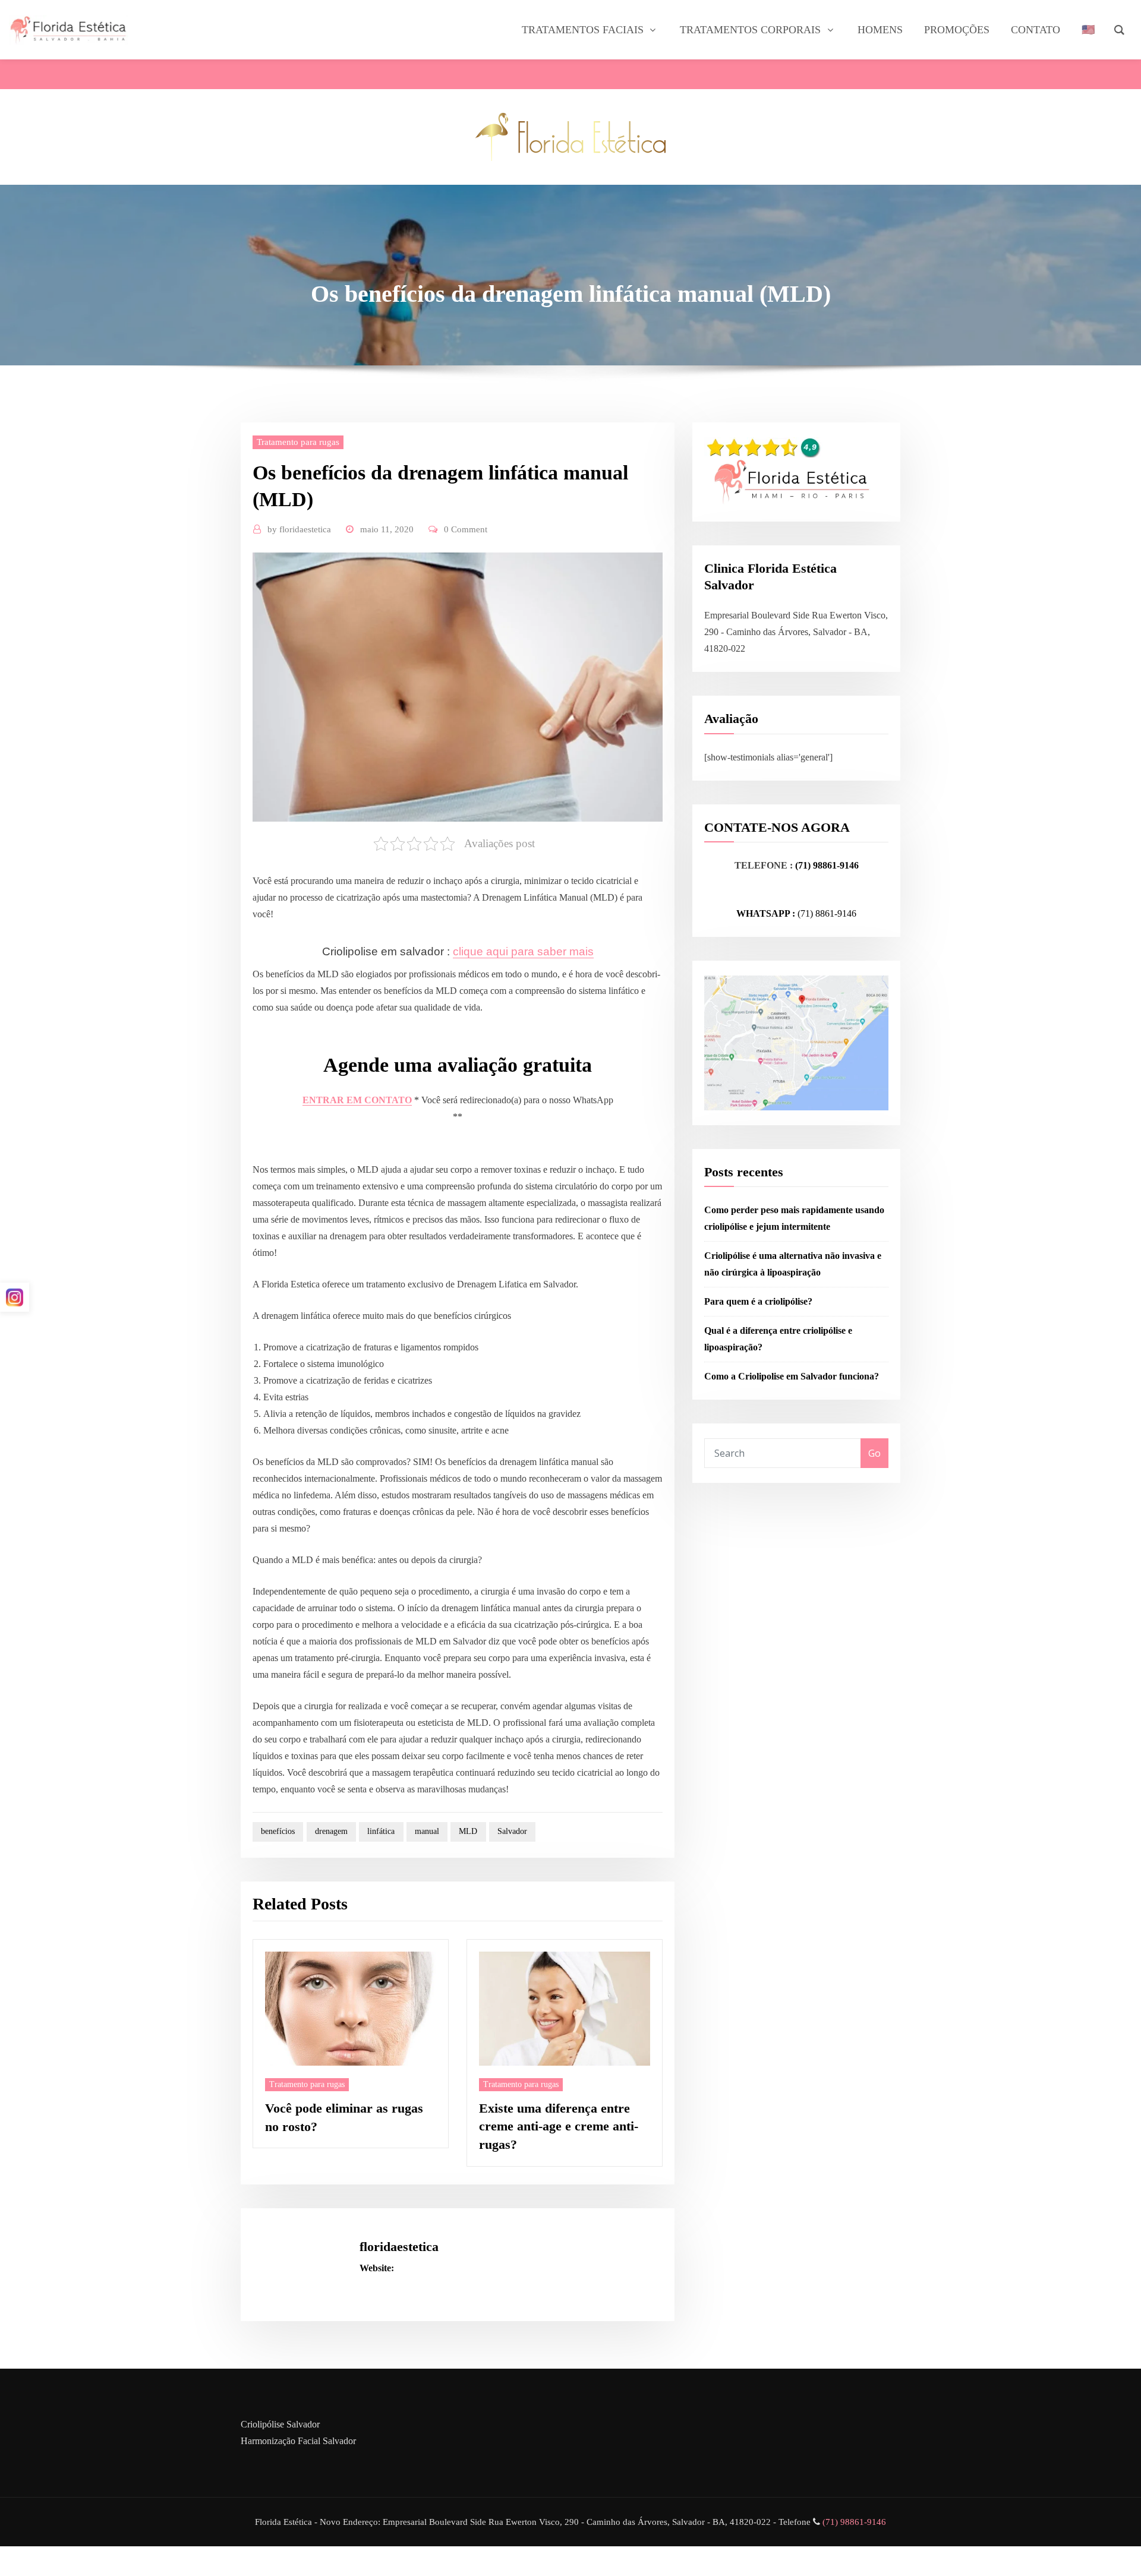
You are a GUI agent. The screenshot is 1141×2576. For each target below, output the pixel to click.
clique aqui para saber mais (523, 951)
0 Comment (466, 529)
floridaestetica (299, 529)
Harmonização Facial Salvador (298, 2441)
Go (874, 1453)
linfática (381, 1831)
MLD (468, 1831)
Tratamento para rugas (298, 442)
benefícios (278, 1831)
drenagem (331, 1831)
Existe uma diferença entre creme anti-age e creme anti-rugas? (559, 2127)
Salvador (512, 1831)
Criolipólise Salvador (280, 2424)
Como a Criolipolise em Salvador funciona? (792, 1376)
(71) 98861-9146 (827, 865)
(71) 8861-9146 (827, 913)
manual (427, 1831)
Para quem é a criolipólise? (758, 1301)
